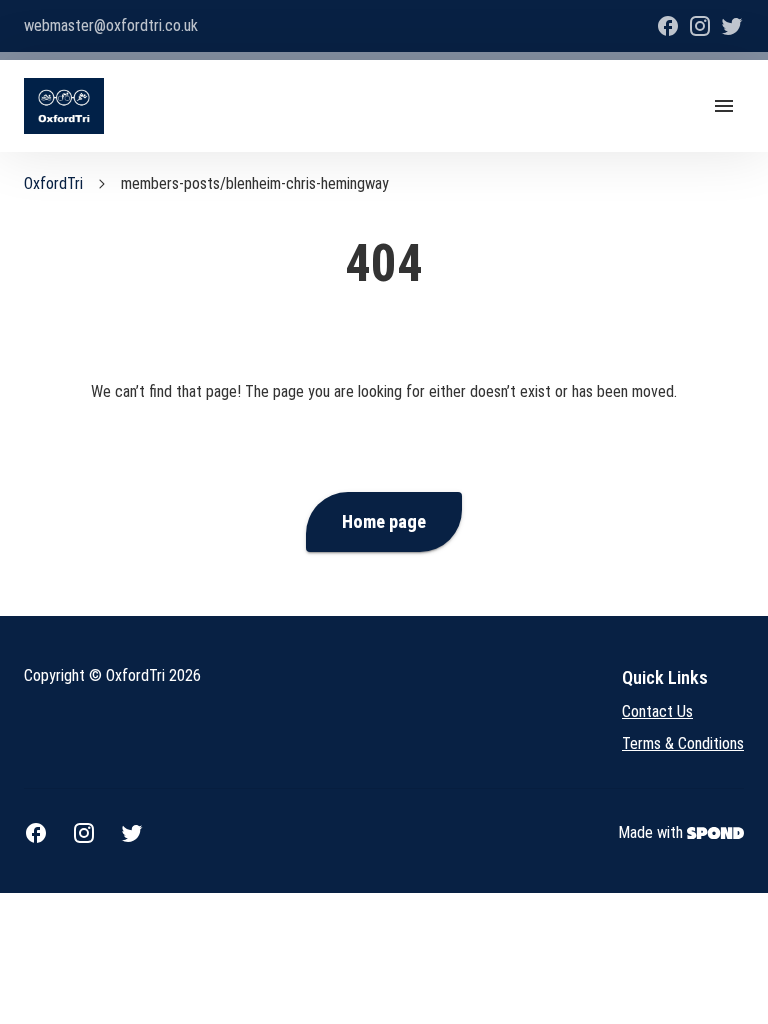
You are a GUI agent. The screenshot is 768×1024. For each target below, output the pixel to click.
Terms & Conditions (683, 743)
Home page (384, 522)
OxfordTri (53, 183)
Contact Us (657, 711)
